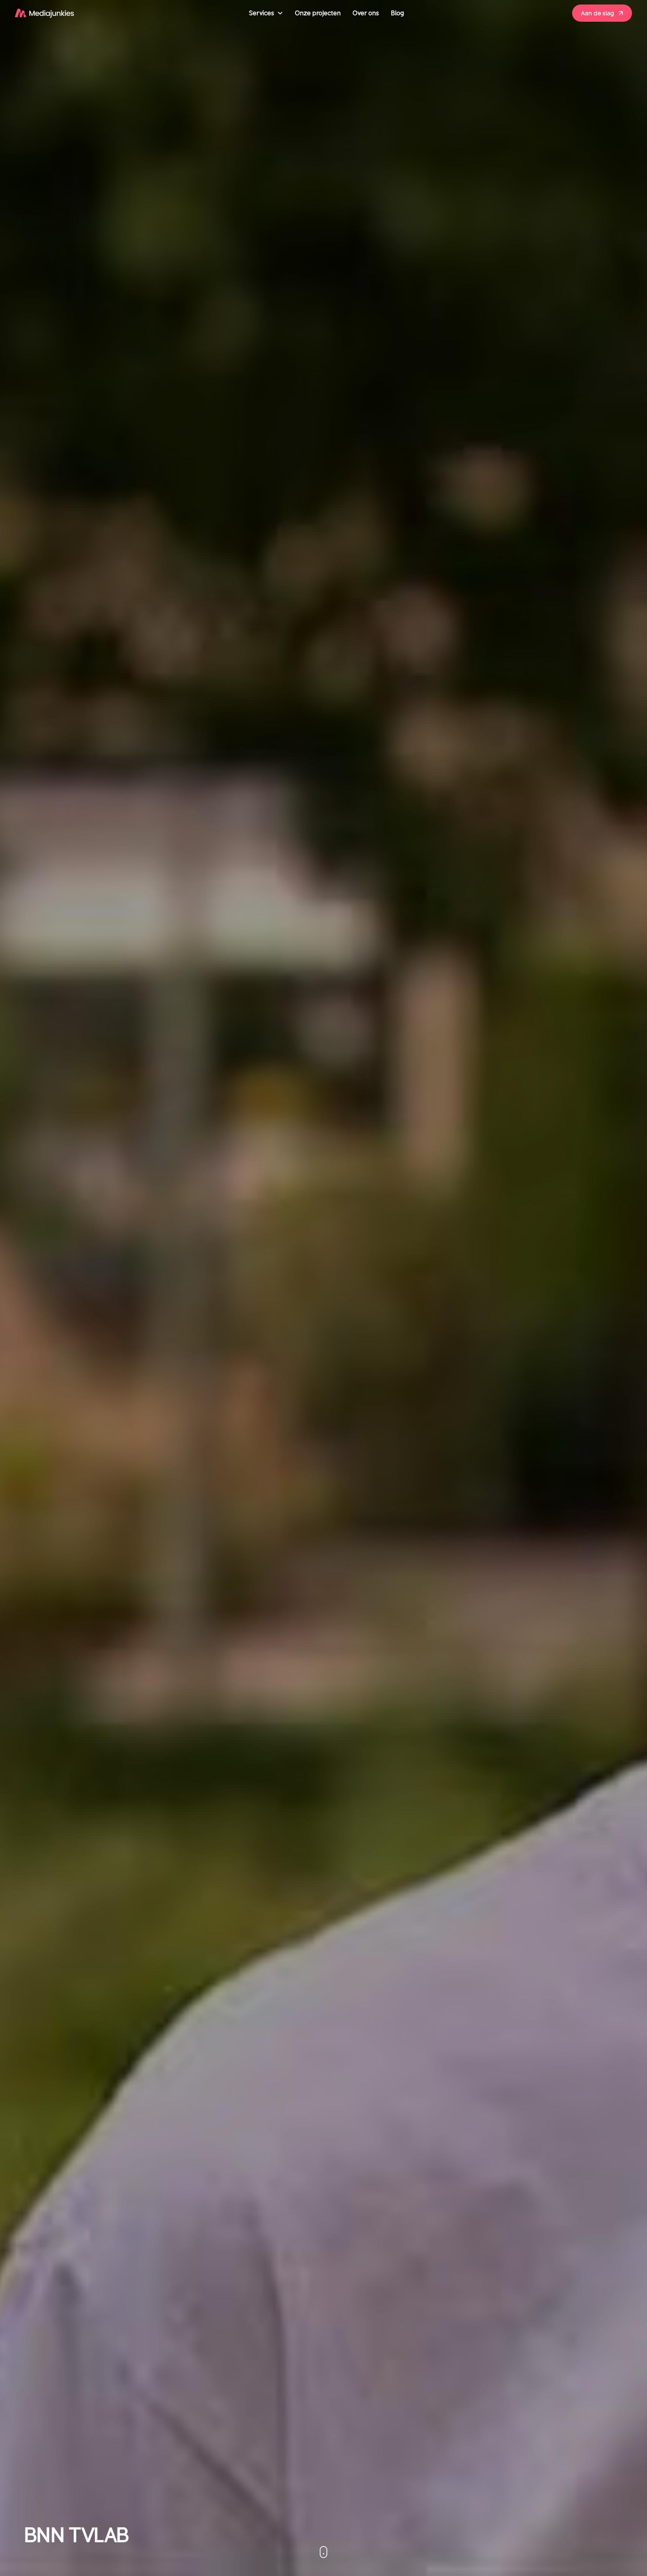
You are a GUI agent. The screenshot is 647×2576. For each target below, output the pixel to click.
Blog (397, 13)
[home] (45, 13)
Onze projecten (318, 13)
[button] (266, 13)
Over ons (366, 13)
